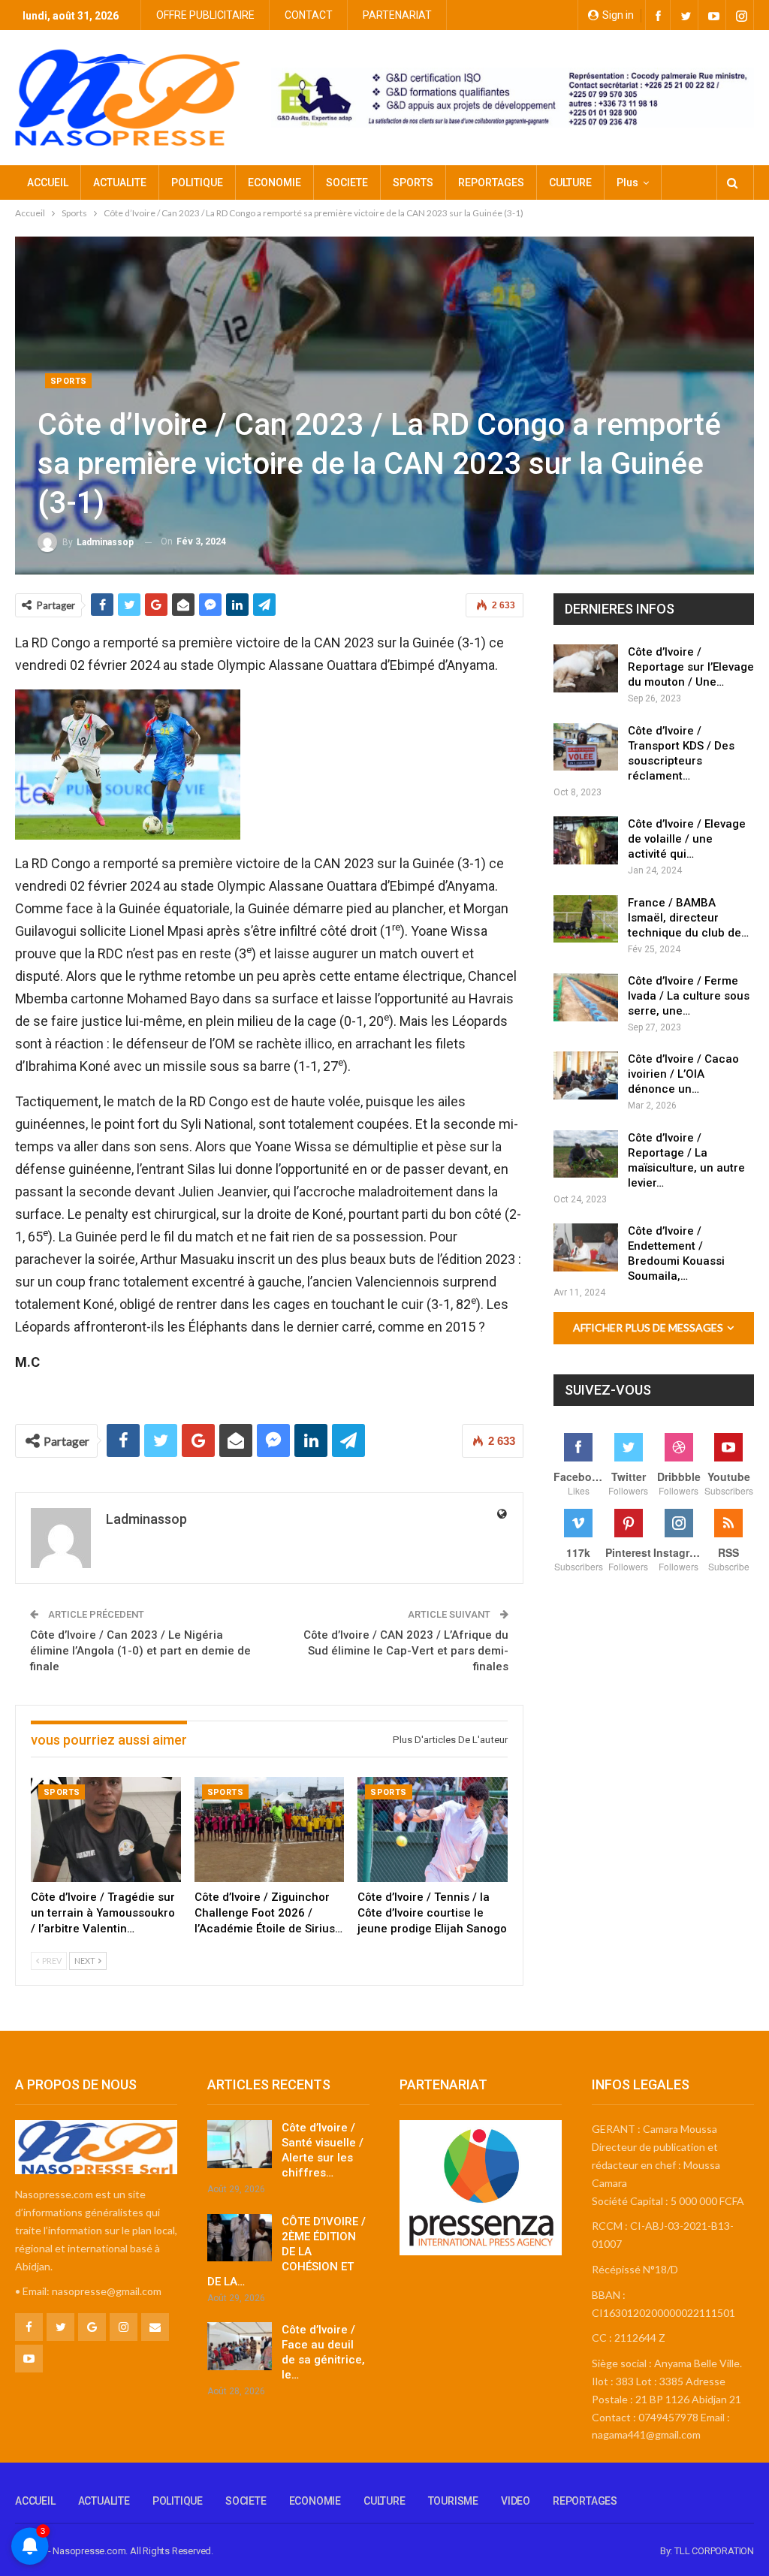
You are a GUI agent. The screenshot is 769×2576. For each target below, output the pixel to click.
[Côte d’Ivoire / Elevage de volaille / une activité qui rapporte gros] (586, 840)
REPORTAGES (491, 182)
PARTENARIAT (397, 15)
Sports (68, 381)
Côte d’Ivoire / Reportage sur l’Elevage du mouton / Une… (691, 667)
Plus (627, 182)
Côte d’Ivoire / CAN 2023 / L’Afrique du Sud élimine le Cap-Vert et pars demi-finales (406, 1651)
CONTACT (309, 15)
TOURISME (453, 2501)
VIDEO (516, 2501)
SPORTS (413, 182)
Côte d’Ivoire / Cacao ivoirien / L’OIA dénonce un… (683, 1074)
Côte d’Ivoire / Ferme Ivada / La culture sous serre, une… (689, 996)
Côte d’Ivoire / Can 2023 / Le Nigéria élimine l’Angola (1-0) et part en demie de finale (140, 1651)
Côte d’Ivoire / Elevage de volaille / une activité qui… (687, 839)
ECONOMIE (274, 182)
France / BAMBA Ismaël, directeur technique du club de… (688, 918)
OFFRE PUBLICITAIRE (205, 15)
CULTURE (570, 182)
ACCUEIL (48, 182)
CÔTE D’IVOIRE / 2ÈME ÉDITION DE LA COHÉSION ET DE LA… (286, 2252)
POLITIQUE (197, 182)
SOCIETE (347, 182)
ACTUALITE (120, 182)
